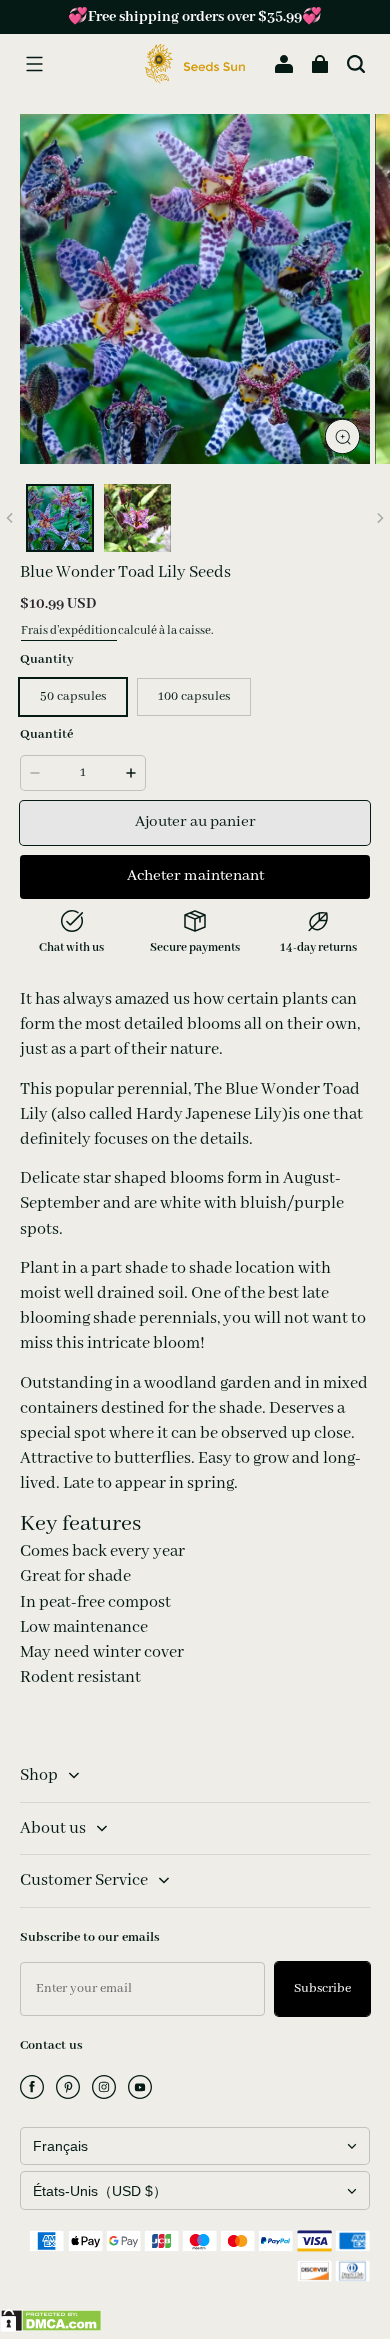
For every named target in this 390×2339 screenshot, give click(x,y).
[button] (34, 64)
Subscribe (322, 1988)
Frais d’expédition (69, 630)
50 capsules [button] (73, 696)
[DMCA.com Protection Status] (51, 2328)
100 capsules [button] (194, 696)
